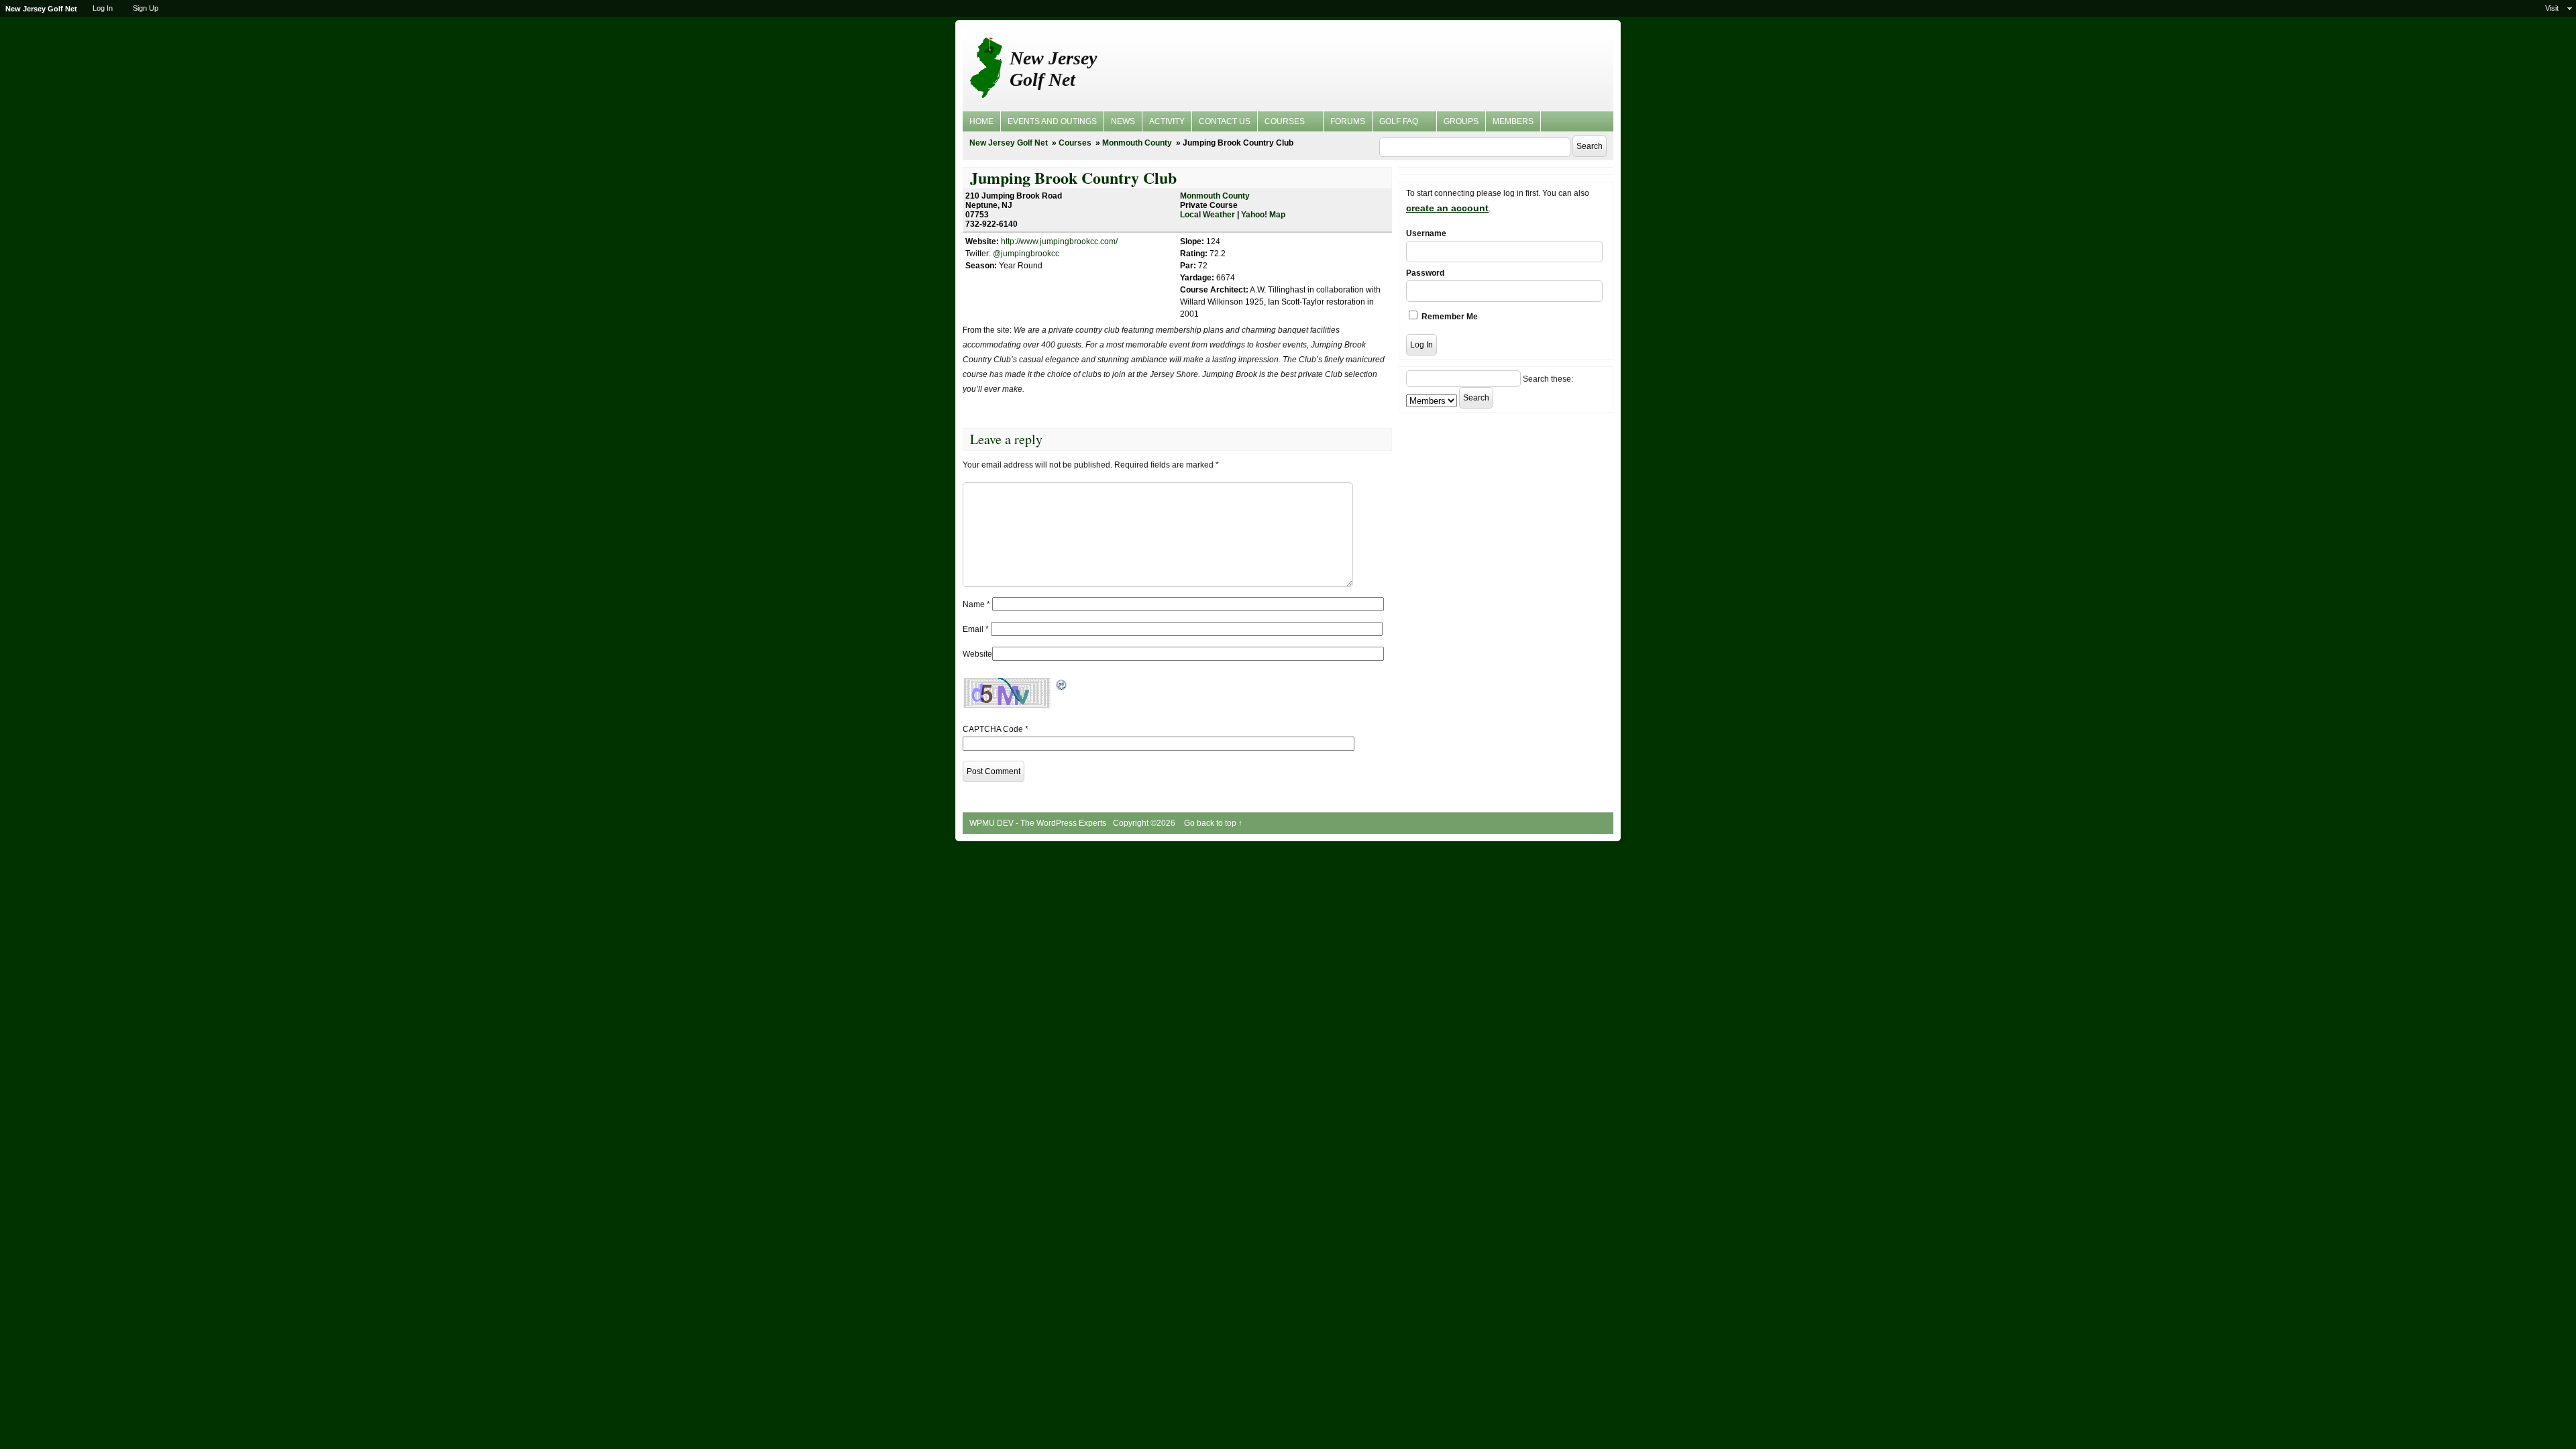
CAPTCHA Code (993, 729)
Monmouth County (1137, 143)
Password (1425, 273)
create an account (1447, 208)
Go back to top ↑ (1213, 823)
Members (1513, 121)
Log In (103, 8)
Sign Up (146, 8)
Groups (1461, 121)
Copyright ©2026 (1145, 823)
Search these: (1548, 379)
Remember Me (1449, 317)
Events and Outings (1052, 121)
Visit (2552, 8)
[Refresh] (1062, 684)
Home (981, 121)
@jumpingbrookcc (1026, 254)
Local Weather (1207, 215)
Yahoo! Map (1263, 215)
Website (977, 654)
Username (1426, 233)
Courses (1281, 123)
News (1123, 121)
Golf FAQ (1395, 123)
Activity (1167, 121)
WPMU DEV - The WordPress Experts (1038, 823)
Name (976, 604)
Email (976, 629)
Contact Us (1225, 121)
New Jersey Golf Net (1053, 69)
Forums (1348, 121)
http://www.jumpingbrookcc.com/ (1059, 241)
